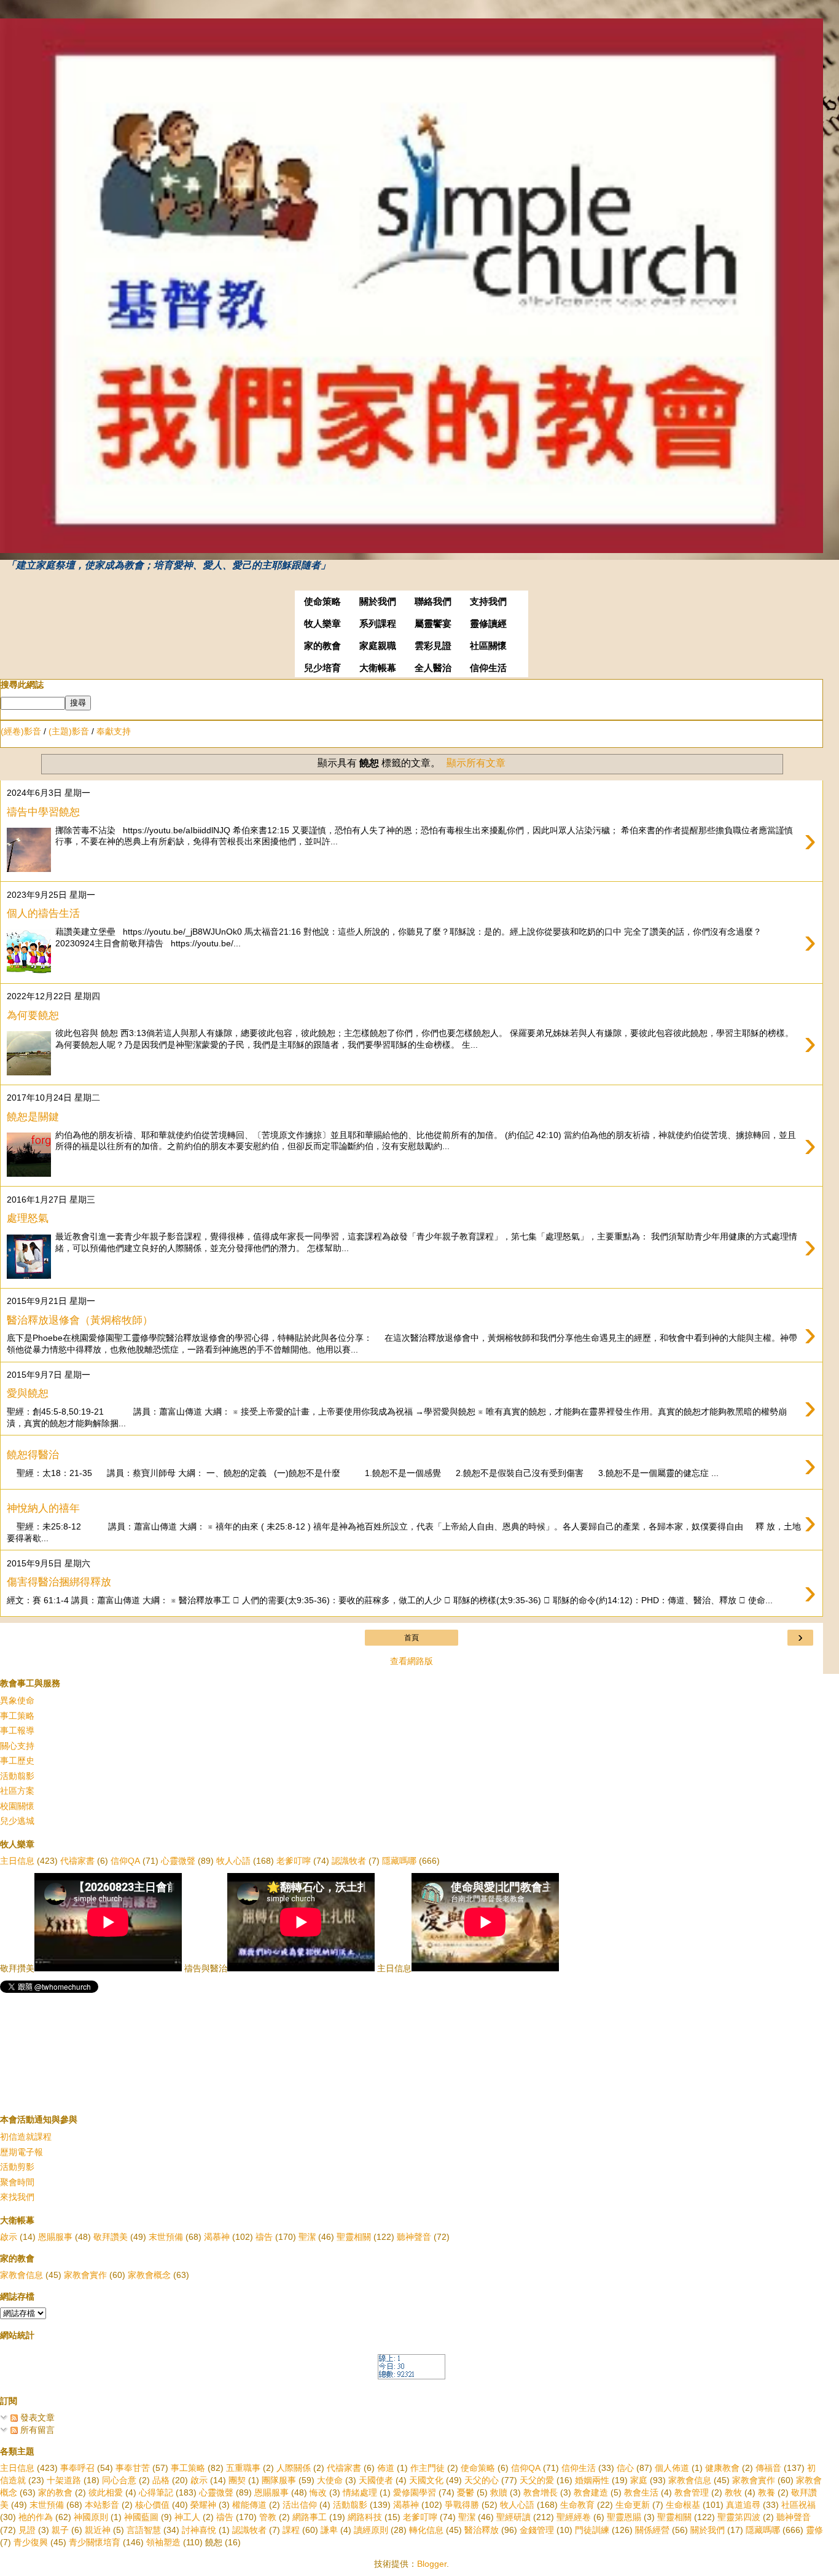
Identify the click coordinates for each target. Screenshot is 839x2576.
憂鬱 (466, 2492)
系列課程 (378, 624)
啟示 (9, 2237)
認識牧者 (349, 1861)
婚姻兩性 (592, 2480)
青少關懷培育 (95, 2542)
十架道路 (64, 2480)
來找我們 (17, 2197)
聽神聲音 (414, 2237)
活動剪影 (17, 2167)
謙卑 (329, 2530)
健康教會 (722, 2468)
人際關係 (294, 2468)
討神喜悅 (199, 2530)
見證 (27, 2530)
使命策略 (322, 602)
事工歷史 (17, 1761)
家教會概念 (149, 2275)
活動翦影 (17, 1776)
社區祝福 (798, 2505)
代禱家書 (77, 1861)
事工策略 (17, 1716)
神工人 (187, 2517)
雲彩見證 (433, 646)
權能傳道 (249, 2505)
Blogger (432, 2564)
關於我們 (378, 602)
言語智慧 (144, 2530)
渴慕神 (217, 2237)
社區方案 (17, 1791)
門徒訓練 (592, 2530)
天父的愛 (537, 2480)
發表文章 (36, 2417)
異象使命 (17, 1700)
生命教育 (577, 2505)
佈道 (386, 2468)
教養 (767, 2492)
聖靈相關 (354, 2237)
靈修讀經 (488, 624)
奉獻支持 (114, 731)
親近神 (98, 2530)
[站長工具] (412, 2376)
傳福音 (768, 2468)
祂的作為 (36, 2517)
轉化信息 (426, 2530)
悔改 (318, 2492)
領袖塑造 (163, 2542)
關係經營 (652, 2530)
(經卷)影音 (21, 731)
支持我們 (488, 602)
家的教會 (322, 646)
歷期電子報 (21, 2152)
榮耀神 (203, 2505)
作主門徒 (427, 2468)
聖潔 (307, 2237)
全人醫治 (433, 668)
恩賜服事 (55, 2237)
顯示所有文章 (476, 763)
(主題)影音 (69, 731)
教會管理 (692, 2492)
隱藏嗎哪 (399, 1861)
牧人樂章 (322, 624)
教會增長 (540, 2492)
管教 (268, 2517)
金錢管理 (537, 2530)
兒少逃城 (17, 1821)
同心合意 (119, 2480)
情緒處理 (360, 2492)
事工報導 (17, 1730)
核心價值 (152, 2505)
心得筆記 (156, 2492)
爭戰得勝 (462, 2505)
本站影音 (102, 2505)
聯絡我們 (433, 602)
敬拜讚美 (111, 2237)
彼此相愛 (106, 2492)
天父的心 (482, 2480)
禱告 (264, 2237)
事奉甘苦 (133, 2468)
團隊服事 (279, 2480)
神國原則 (91, 2517)
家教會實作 (85, 2275)
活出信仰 (300, 2505)
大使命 (330, 2480)
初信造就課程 (26, 2137)
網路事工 (310, 2517)
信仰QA (125, 1861)
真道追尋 (743, 2505)
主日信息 (17, 1861)
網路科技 (365, 2517)
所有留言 (36, 2430)
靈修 (814, 2530)
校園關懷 (17, 1806)
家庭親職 (378, 646)
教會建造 (591, 2492)
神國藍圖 (141, 2517)
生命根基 (683, 2505)
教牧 (733, 2492)
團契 (237, 2480)
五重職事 (243, 2468)
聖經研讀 (513, 2517)
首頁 (412, 1638)
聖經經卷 (574, 2517)
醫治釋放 (482, 2530)
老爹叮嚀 (294, 1861)
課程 (291, 2530)
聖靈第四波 (739, 2517)
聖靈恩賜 (624, 2517)
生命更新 (633, 2505)
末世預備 (166, 2237)
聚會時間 (17, 2182)
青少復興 (31, 2542)
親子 (60, 2530)
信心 (625, 2468)
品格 (161, 2480)
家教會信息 (21, 2275)
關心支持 (17, 1746)
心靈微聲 (178, 1861)
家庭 (639, 2480)
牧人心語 (233, 1861)
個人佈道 (672, 2468)
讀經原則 (371, 2530)
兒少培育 (322, 668)
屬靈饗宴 (433, 624)
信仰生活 (488, 668)
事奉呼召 (77, 2468)
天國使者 (376, 2480)
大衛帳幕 (378, 668)
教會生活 (641, 2492)
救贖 (499, 2492)
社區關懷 (488, 646)
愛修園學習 (415, 2492)
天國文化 (426, 2480)
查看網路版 (412, 1661)
